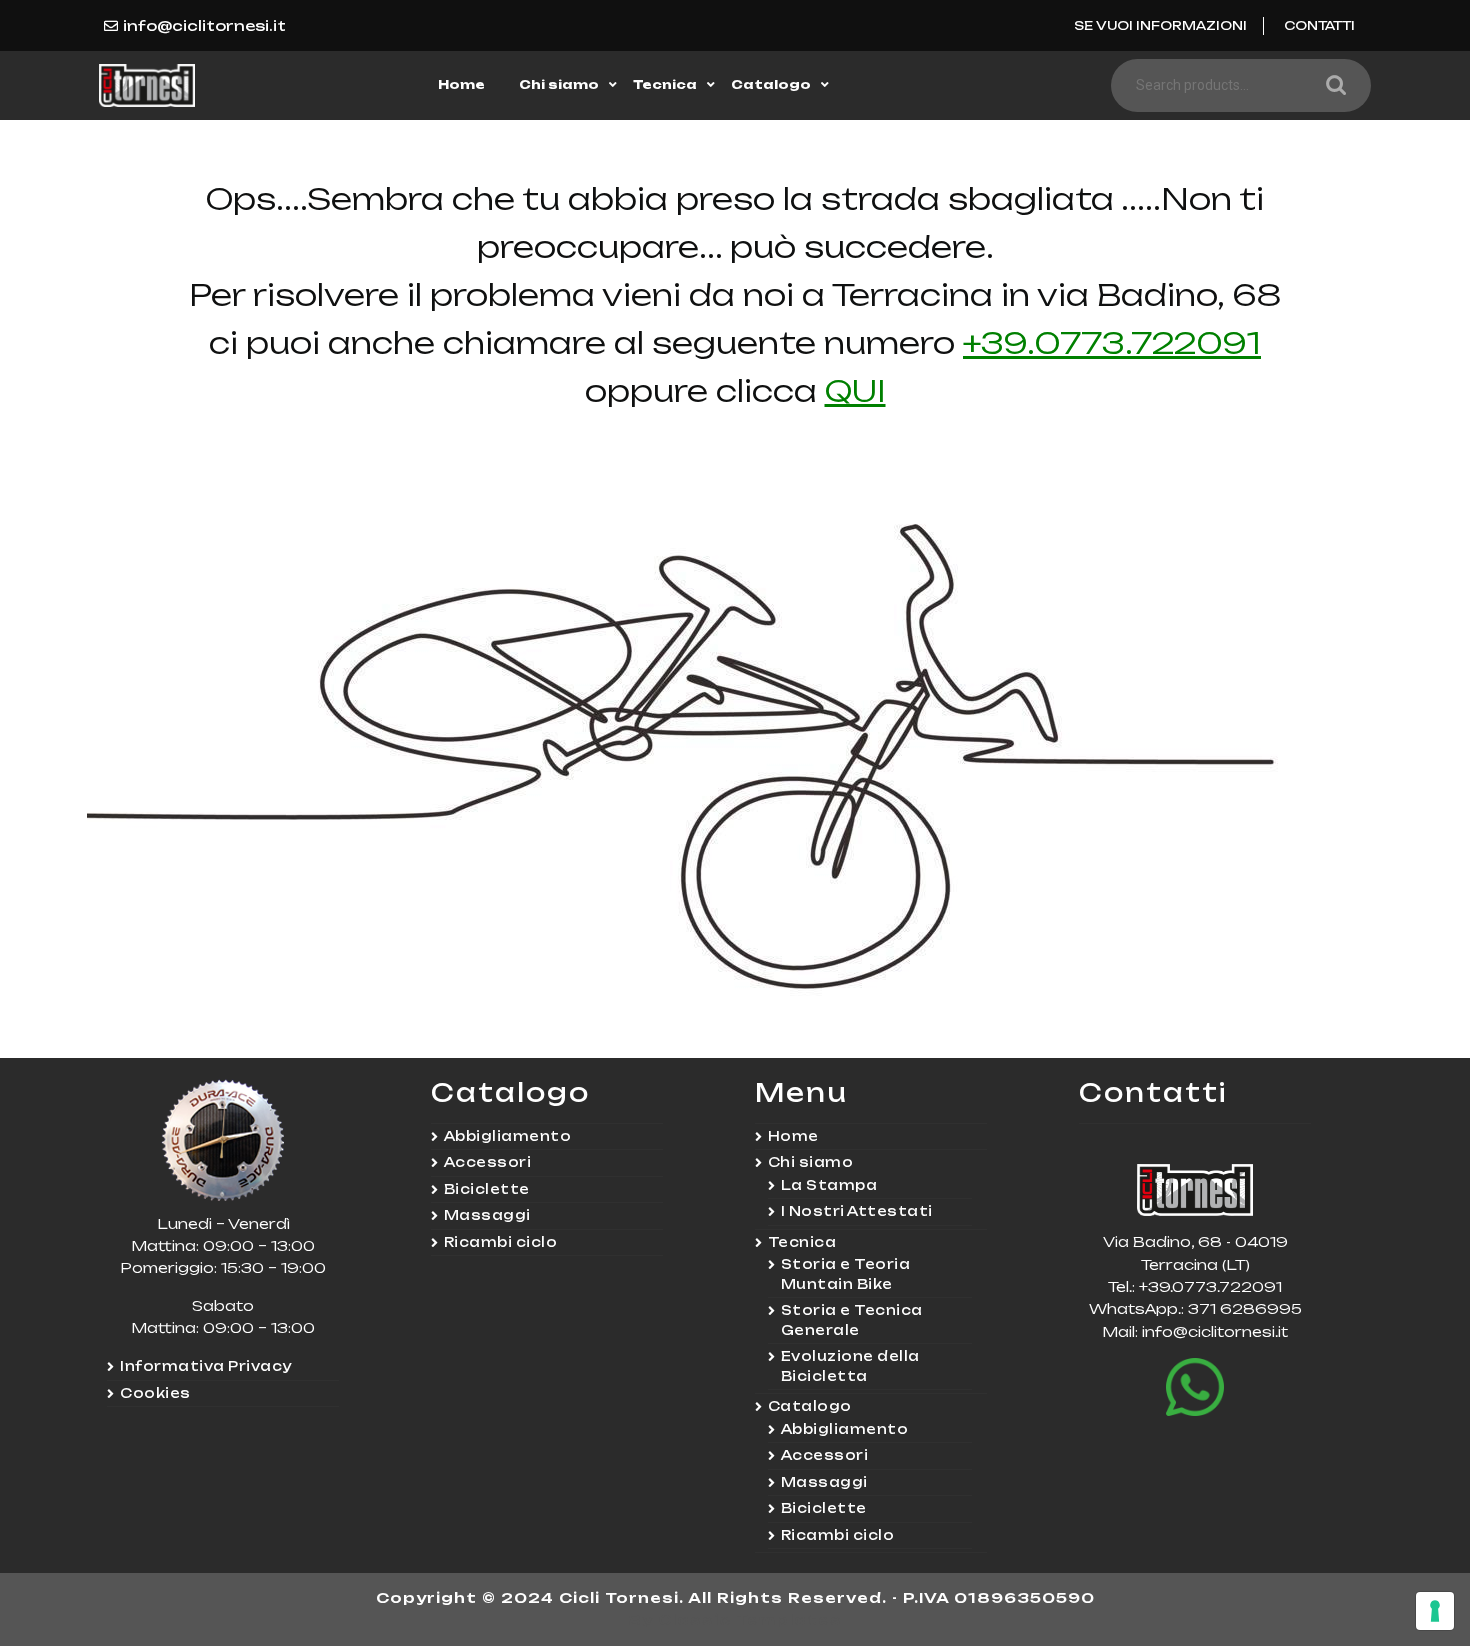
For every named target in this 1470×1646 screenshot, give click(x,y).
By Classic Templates (735, 1619)
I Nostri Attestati (857, 1211)
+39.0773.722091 (1112, 342)
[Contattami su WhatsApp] (1195, 1387)
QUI (855, 390)
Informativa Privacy (206, 1366)
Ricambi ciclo (501, 1242)
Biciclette (487, 1189)
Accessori (488, 1162)
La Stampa (829, 1185)
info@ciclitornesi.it (204, 25)
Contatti (1319, 25)
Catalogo (771, 84)
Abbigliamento (508, 1136)
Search (1331, 85)
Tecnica (665, 84)
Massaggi (487, 1215)
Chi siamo (559, 84)
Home (461, 84)
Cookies (155, 1393)
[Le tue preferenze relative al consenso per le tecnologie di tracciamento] (1435, 1611)
